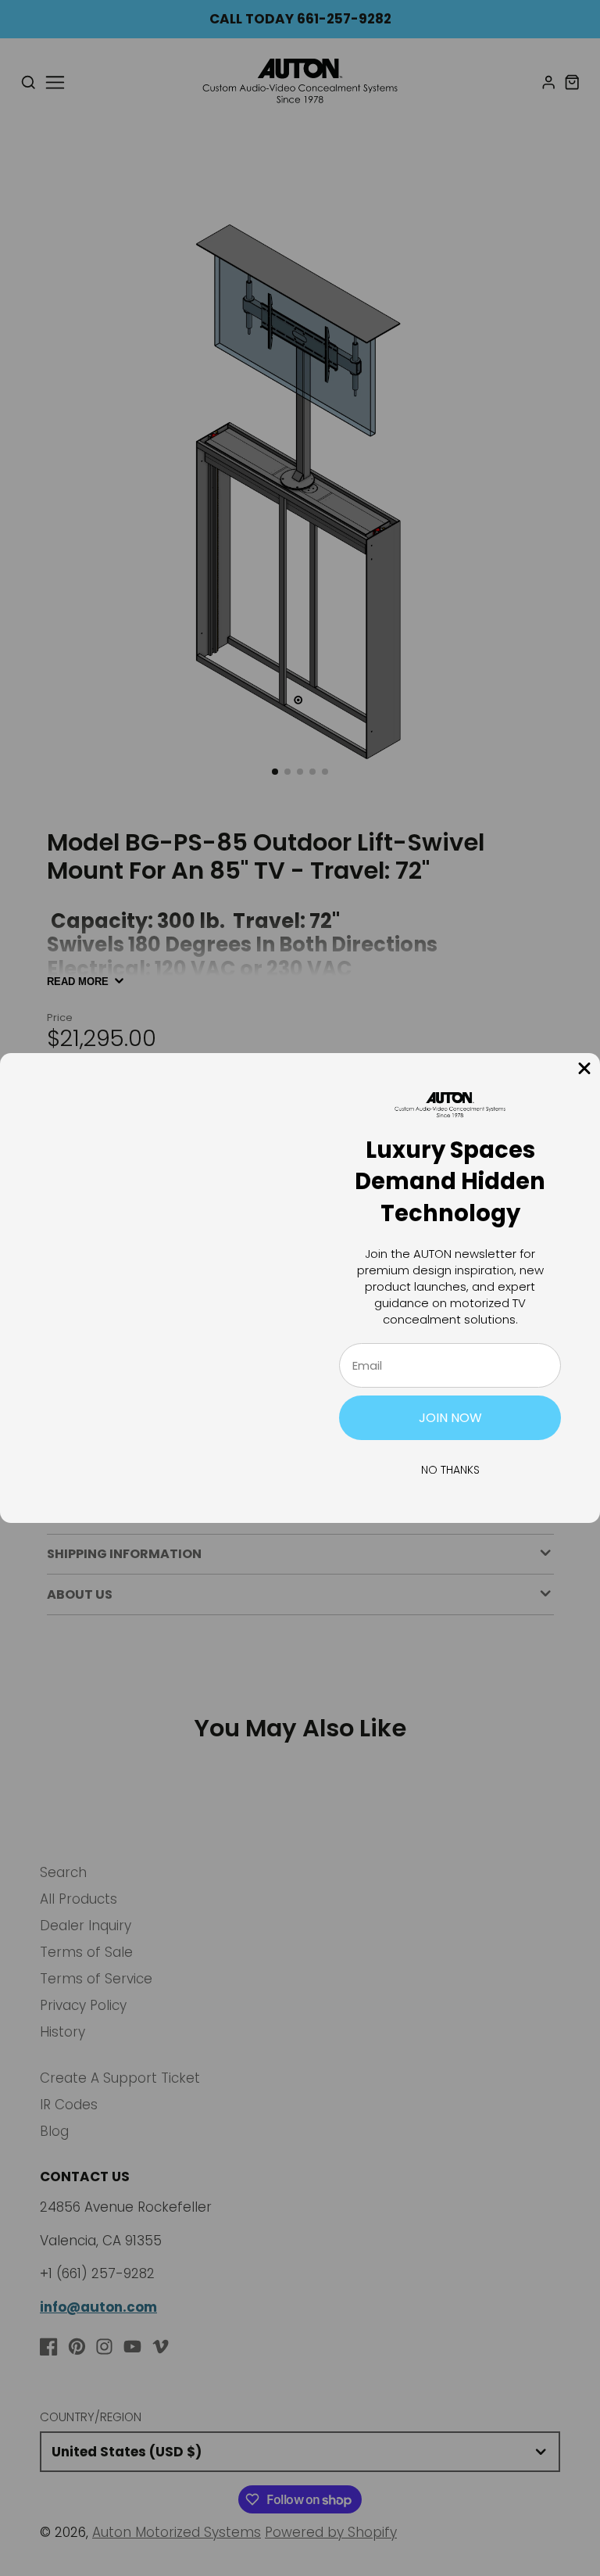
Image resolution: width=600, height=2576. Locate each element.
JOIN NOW (450, 1418)
